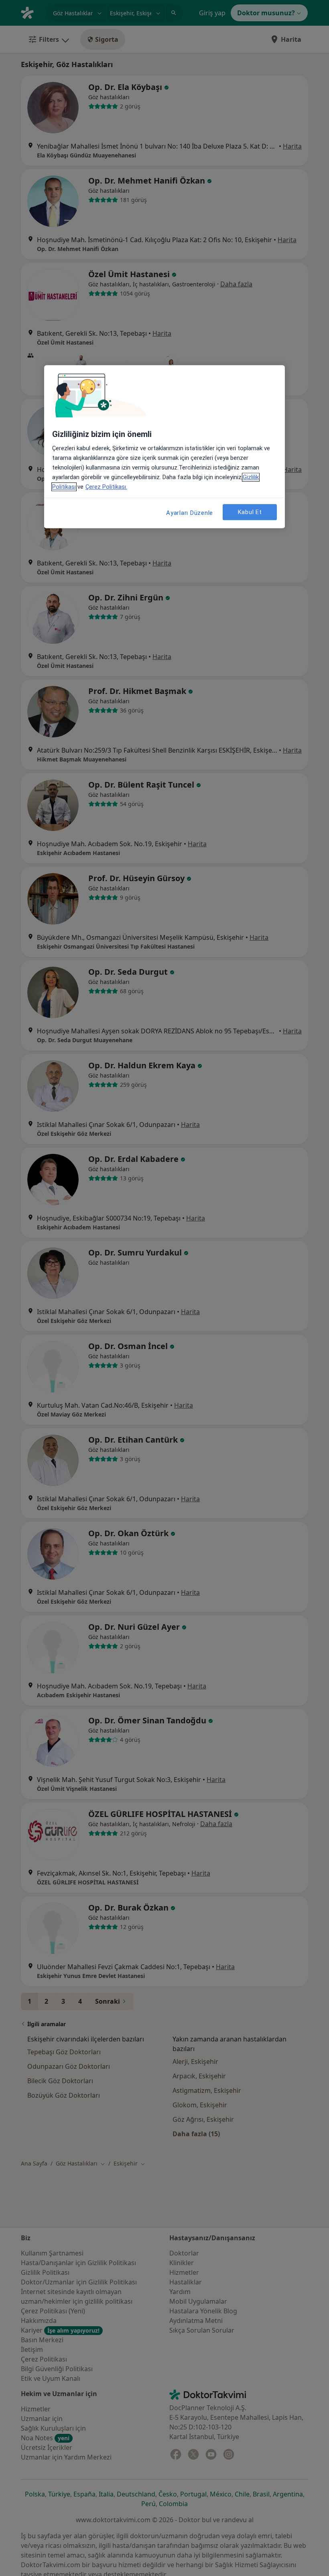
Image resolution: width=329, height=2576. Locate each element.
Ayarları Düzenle (190, 513)
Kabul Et (250, 512)
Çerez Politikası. (106, 487)
